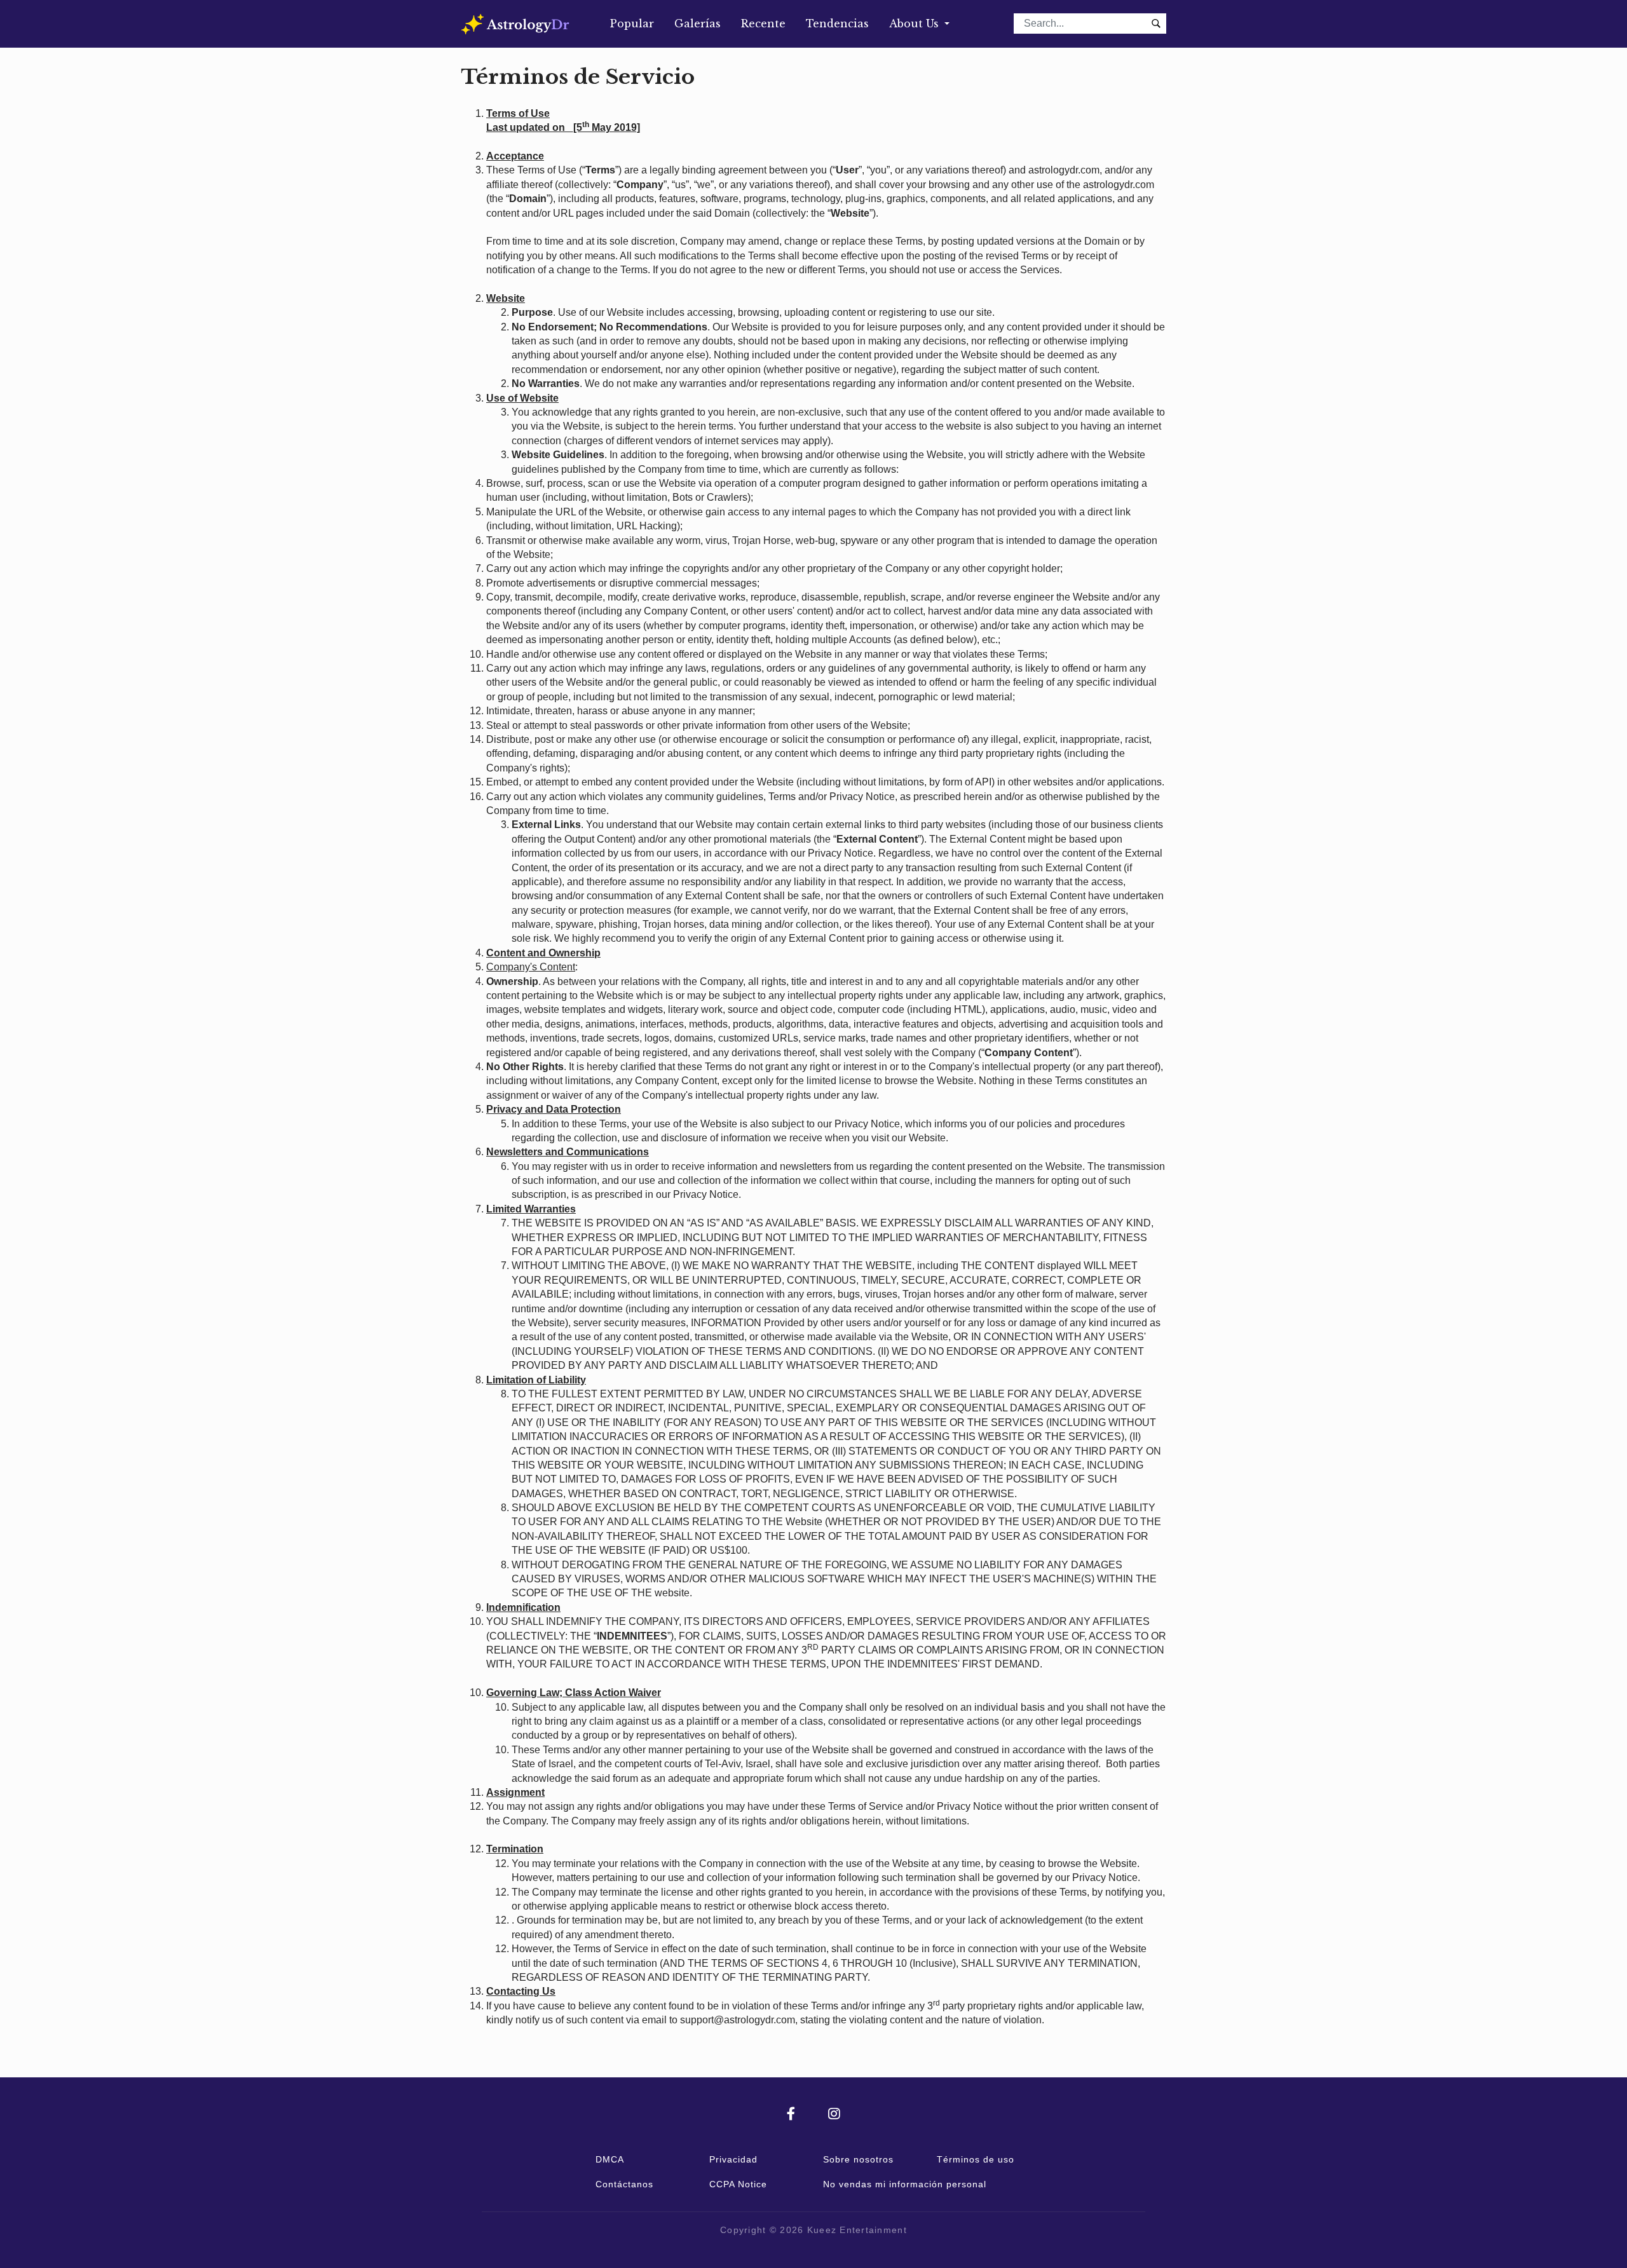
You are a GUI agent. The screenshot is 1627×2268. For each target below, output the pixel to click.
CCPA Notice (738, 2184)
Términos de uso (976, 2159)
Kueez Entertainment (857, 2230)
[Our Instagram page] (834, 2115)
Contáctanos (624, 2184)
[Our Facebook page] (807, 2115)
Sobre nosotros (858, 2159)
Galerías (698, 24)
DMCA (610, 2159)
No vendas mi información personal (905, 2184)
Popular (632, 24)
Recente (763, 24)
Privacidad (733, 2159)
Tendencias (837, 24)
